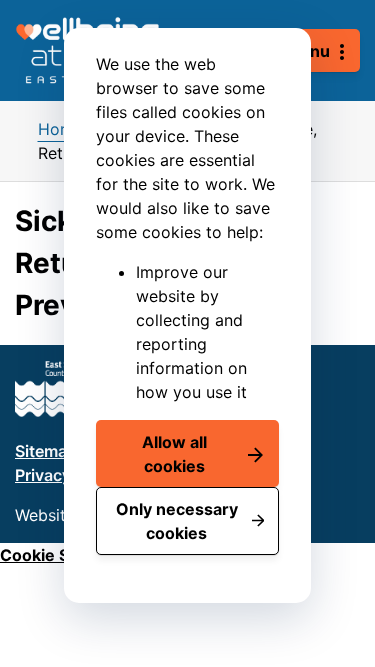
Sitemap (46, 451)
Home (60, 129)
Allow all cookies (174, 454)
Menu (307, 51)
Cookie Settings (62, 555)
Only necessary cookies (177, 521)
